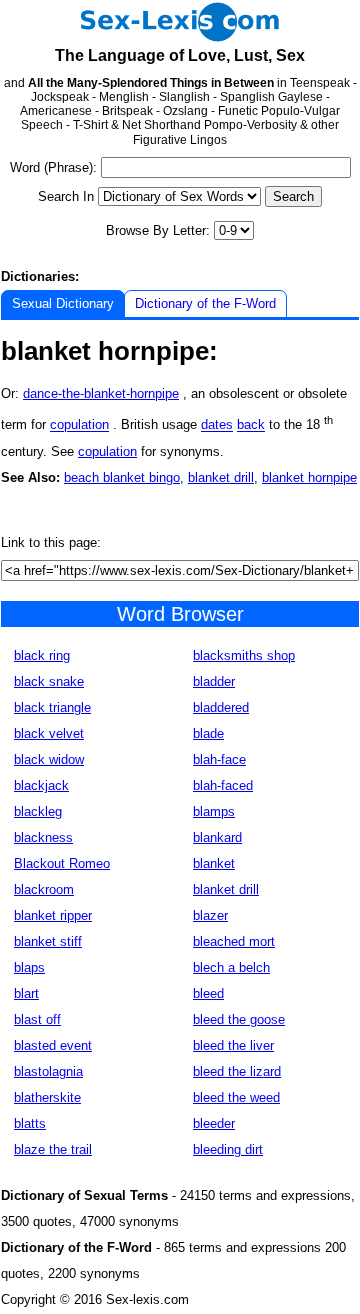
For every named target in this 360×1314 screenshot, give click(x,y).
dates (217, 425)
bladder (214, 681)
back (251, 425)
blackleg (38, 811)
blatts (30, 1123)
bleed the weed (236, 1097)
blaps (29, 967)
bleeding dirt (228, 1149)
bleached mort (234, 941)
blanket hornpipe (309, 477)
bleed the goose (239, 1019)
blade (208, 733)
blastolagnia (48, 1071)
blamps (214, 811)
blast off (37, 1019)
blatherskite (47, 1097)
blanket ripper (53, 915)
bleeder (214, 1123)
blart (26, 993)
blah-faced (223, 785)
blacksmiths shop (244, 655)
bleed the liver (233, 1045)
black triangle (52, 707)
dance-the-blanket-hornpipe (101, 393)
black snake (49, 681)
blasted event (53, 1045)
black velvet (49, 733)
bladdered (221, 707)
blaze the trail (53, 1149)
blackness (43, 837)
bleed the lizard (237, 1071)
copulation (79, 425)
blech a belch (231, 967)
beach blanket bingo (122, 477)
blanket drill (221, 477)
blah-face (219, 759)
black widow (49, 759)
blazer (210, 915)
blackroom (44, 889)
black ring (42, 655)
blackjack (41, 785)
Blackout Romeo (62, 863)
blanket (214, 863)
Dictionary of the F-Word (205, 303)
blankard (217, 837)
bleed (208, 993)
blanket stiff (48, 941)
